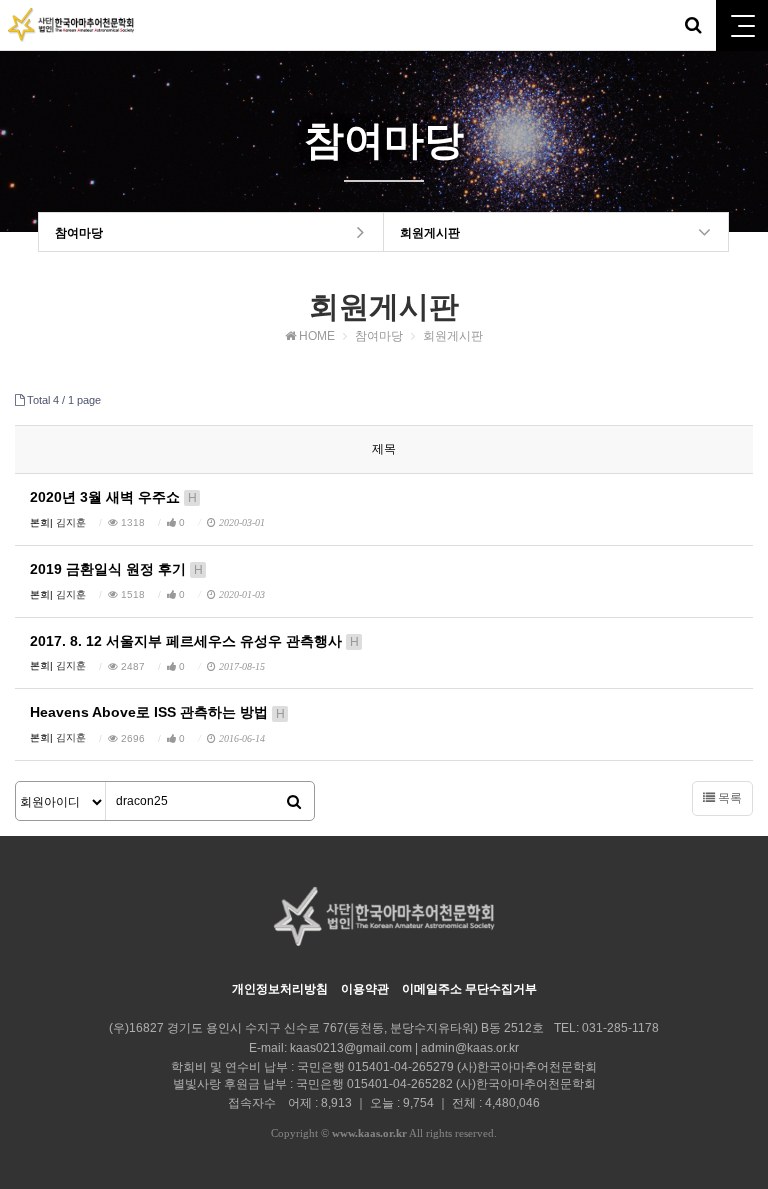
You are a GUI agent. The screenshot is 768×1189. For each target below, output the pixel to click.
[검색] (294, 802)
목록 (728, 798)
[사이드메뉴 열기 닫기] (742, 25)
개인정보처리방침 (280, 989)
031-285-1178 (620, 1028)
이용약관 (365, 989)
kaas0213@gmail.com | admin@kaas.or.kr (404, 1048)
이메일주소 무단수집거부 (469, 989)
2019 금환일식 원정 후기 (116, 569)
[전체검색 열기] (693, 25)
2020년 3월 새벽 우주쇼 (113, 497)
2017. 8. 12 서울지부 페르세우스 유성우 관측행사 (194, 641)
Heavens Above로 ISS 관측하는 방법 (157, 712)
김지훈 (71, 522)
